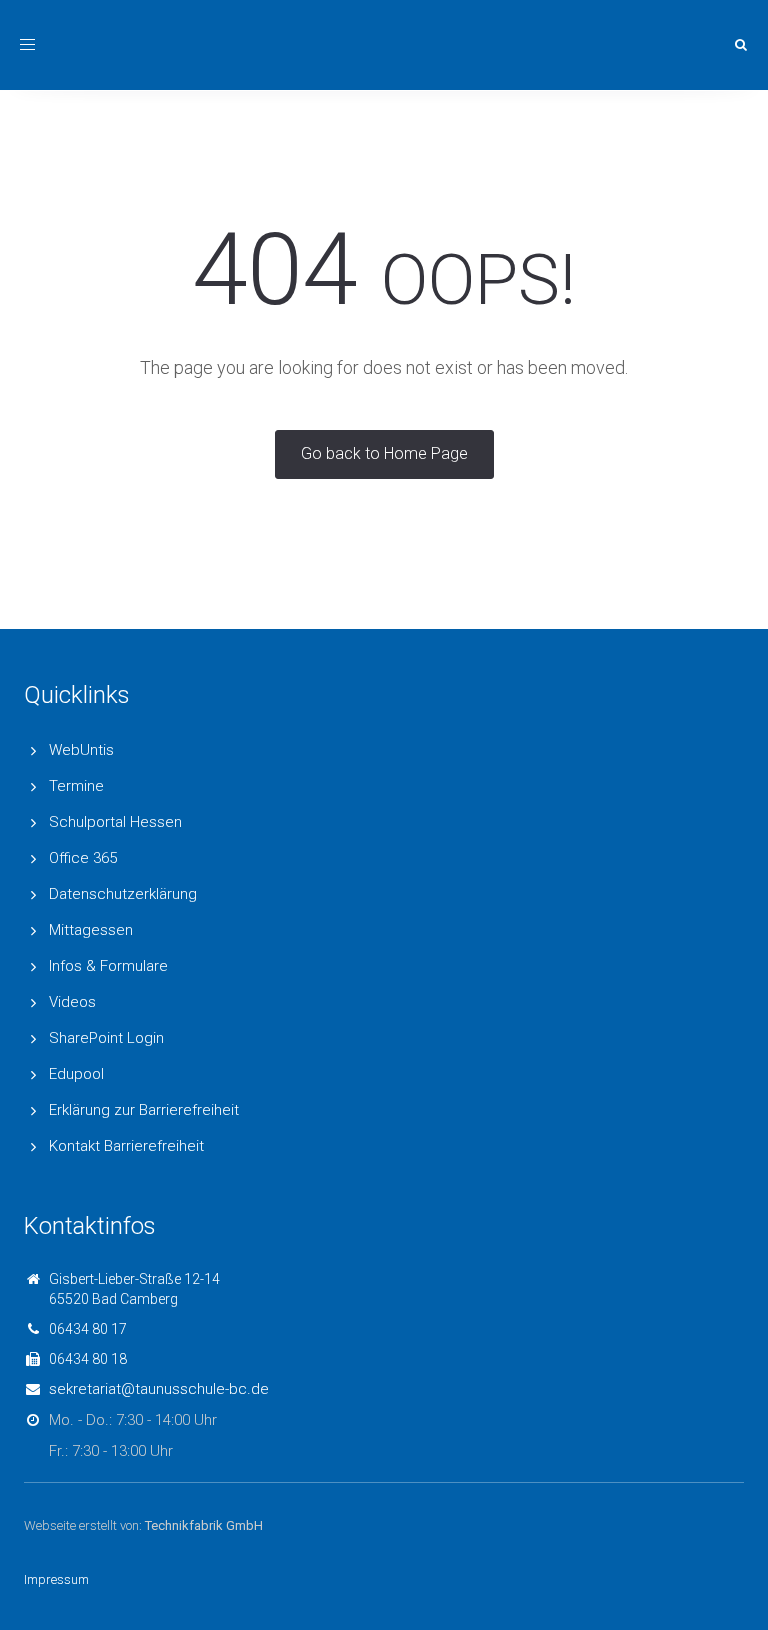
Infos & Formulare (108, 966)
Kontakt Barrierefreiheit (126, 1146)
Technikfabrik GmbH (204, 1525)
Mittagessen (91, 930)
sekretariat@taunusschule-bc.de (159, 1389)
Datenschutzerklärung (123, 894)
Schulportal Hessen (115, 822)
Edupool (76, 1074)
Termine (76, 786)
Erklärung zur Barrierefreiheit (144, 1110)
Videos (72, 1002)
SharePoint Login (106, 1038)
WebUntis (81, 750)
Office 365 (83, 858)
